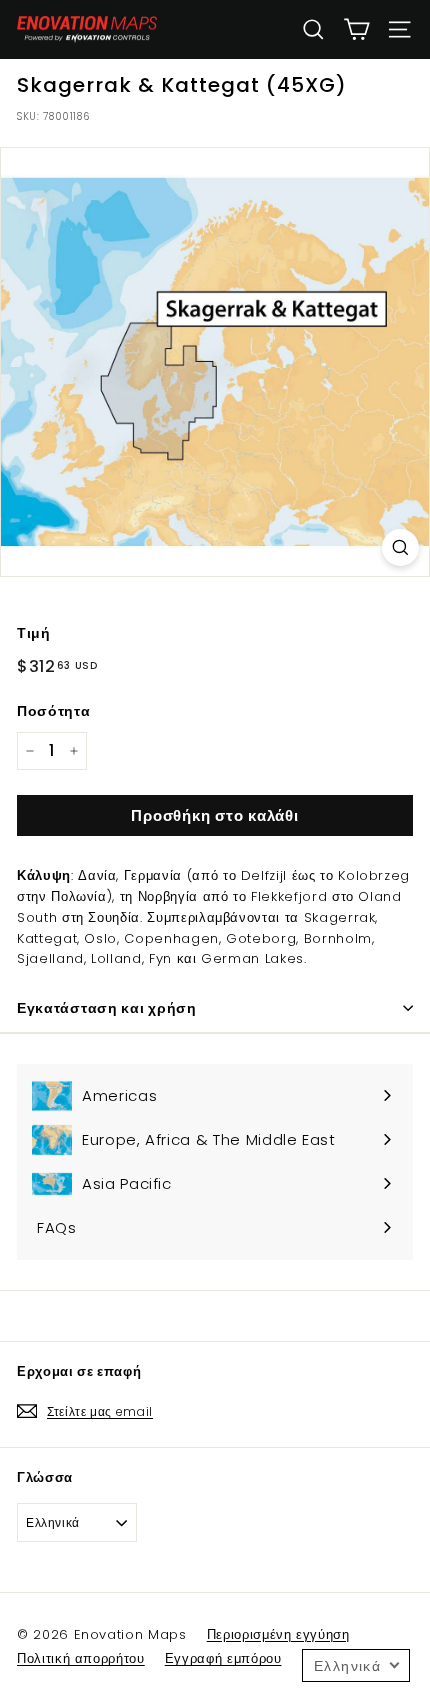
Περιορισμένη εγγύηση (278, 1634)
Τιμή (34, 633)
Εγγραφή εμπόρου (223, 1658)
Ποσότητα (53, 711)
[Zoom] (400, 547)
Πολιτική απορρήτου (81, 1658)
